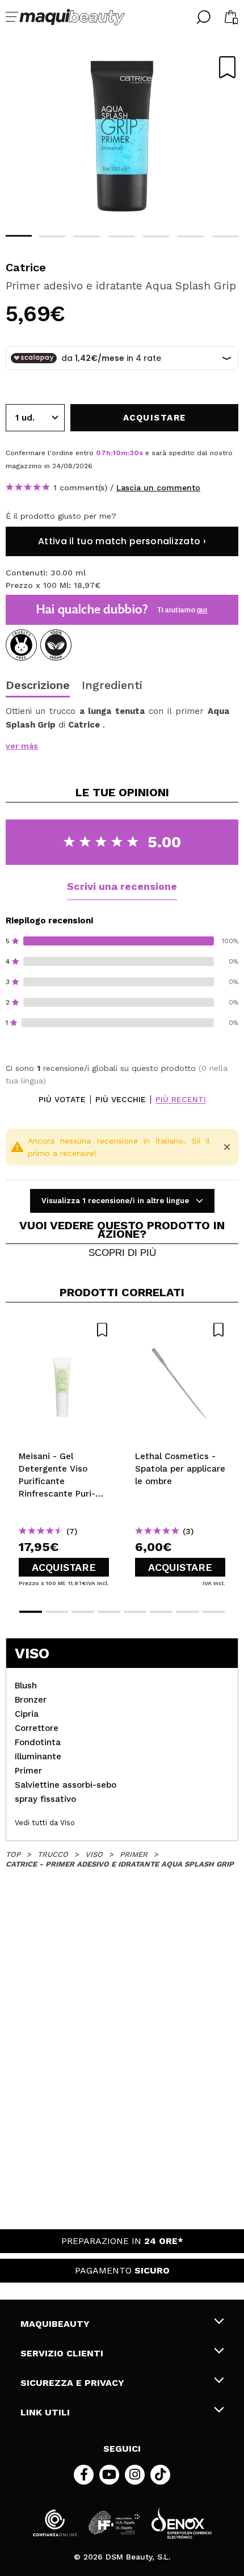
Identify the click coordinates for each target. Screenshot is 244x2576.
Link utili (45, 2412)
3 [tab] (87, 236)
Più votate (62, 1100)
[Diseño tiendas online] (182, 2523)
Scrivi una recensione (122, 886)
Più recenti (181, 1100)
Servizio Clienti (62, 2353)
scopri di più (122, 1253)
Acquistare (64, 1567)
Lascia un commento (158, 488)
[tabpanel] (122, 136)
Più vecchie (121, 1100)
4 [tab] (122, 236)
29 (134, 453)
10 (117, 453)
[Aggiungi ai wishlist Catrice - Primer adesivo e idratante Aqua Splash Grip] (227, 67)
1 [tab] (18, 236)
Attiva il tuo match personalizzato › (122, 541)
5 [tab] (156, 236)
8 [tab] (213, 1612)
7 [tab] (226, 236)
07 (101, 453)
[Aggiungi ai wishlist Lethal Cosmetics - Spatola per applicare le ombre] (180, 1330)
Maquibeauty (55, 2324)
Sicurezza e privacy (72, 2383)
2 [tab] (52, 236)
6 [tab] (191, 236)
